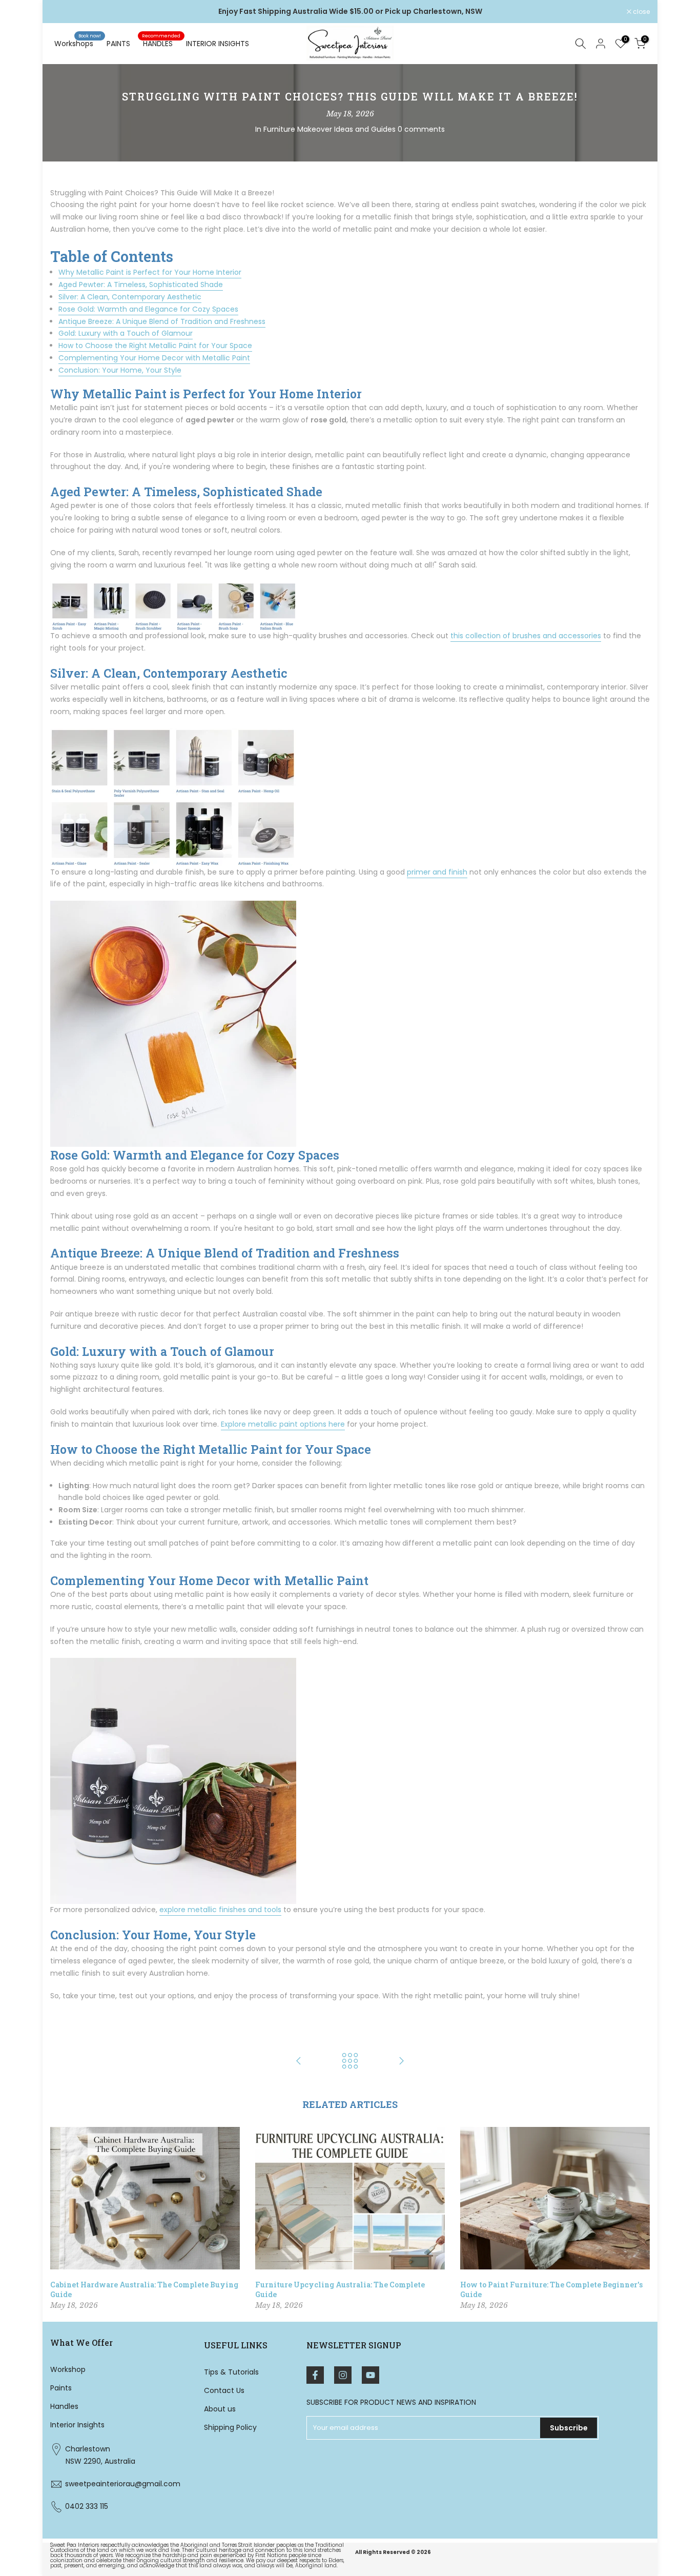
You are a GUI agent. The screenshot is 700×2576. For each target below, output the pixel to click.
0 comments (421, 129)
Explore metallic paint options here (283, 1424)
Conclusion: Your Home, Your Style (120, 370)
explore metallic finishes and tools (220, 1910)
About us (220, 2409)
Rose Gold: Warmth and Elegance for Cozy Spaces (148, 309)
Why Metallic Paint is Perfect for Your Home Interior (150, 272)
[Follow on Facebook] (315, 2375)
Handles (64, 2406)
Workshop (68, 2369)
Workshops (78, 43)
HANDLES (161, 43)
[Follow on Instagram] (343, 2375)
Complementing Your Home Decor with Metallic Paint (154, 358)
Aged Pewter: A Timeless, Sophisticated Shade (141, 285)
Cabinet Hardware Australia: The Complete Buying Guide (144, 2289)
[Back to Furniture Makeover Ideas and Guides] (350, 2062)
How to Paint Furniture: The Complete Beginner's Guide (551, 2289)
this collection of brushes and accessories (526, 636)
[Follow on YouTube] (370, 2375)
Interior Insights (77, 2425)
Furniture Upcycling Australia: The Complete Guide (340, 2289)
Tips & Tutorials (231, 2372)
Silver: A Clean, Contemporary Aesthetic (130, 297)
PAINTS (118, 44)
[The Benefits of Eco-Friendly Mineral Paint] (401, 2062)
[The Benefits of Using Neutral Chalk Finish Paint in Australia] (299, 2062)
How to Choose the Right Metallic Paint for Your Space (155, 346)
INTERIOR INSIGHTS (218, 44)
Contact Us (224, 2390)
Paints (61, 2388)
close (64, 12)
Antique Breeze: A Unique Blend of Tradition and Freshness (162, 321)
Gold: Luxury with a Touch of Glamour (126, 333)
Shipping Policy (230, 2427)
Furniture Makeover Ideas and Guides (330, 129)
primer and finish (437, 872)
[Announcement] (350, 12)
